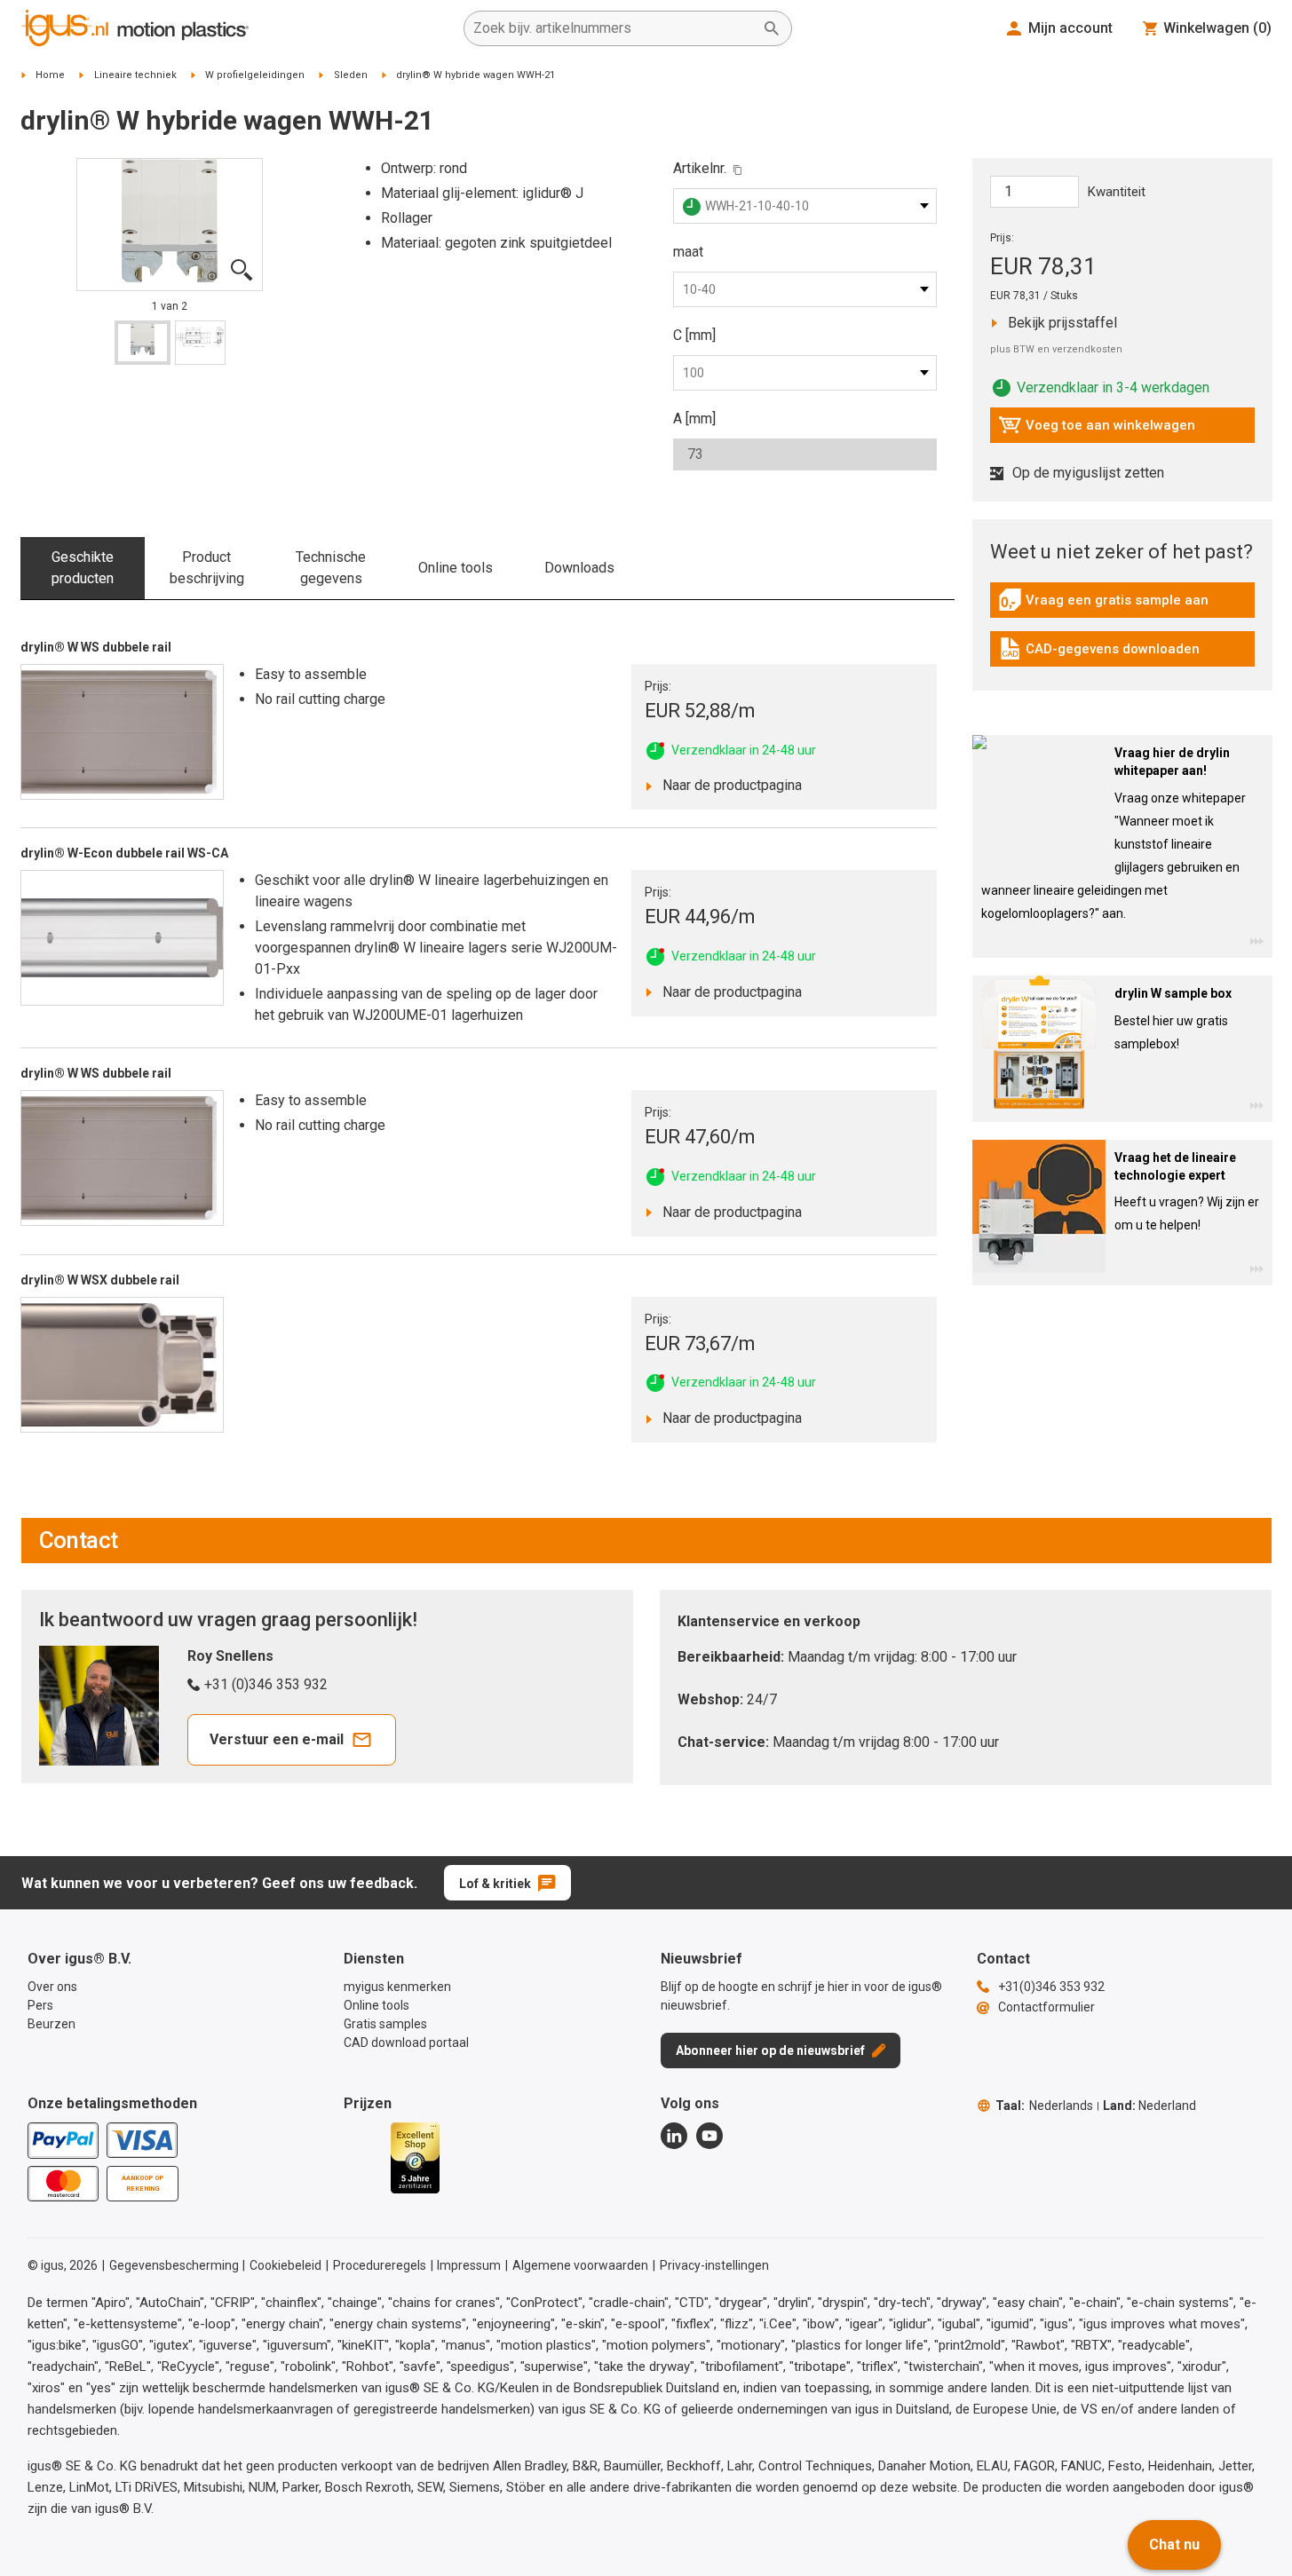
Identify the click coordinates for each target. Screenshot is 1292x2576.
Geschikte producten (83, 568)
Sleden (351, 75)
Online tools (456, 568)
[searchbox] (614, 28)
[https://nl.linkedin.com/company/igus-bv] (674, 2136)
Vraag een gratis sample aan (1103, 604)
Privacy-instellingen (714, 2265)
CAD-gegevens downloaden (1099, 653)
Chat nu (1174, 2544)
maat (688, 252)
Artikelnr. (700, 168)
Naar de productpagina (727, 785)
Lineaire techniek (135, 75)
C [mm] (694, 335)
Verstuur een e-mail (277, 1739)
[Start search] (772, 28)
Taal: (1044, 2106)
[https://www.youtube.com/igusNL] (709, 2136)
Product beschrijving (207, 568)
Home (50, 75)
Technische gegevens (331, 568)
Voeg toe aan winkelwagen (1097, 430)
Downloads (579, 568)
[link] (1122, 606)
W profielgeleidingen (255, 75)
